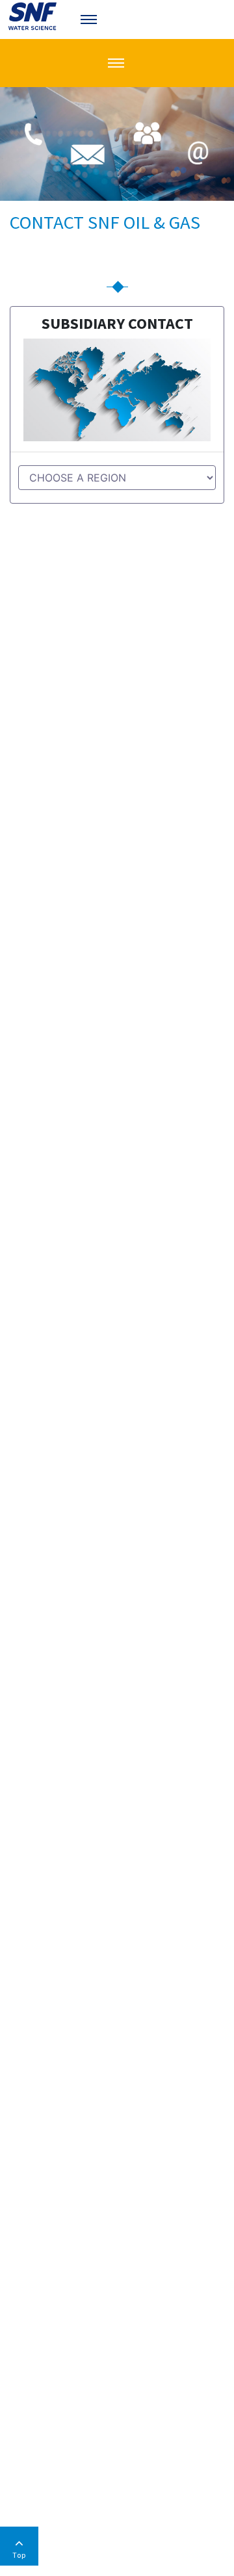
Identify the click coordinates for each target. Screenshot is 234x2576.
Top (19, 2555)
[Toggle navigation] (90, 19)
